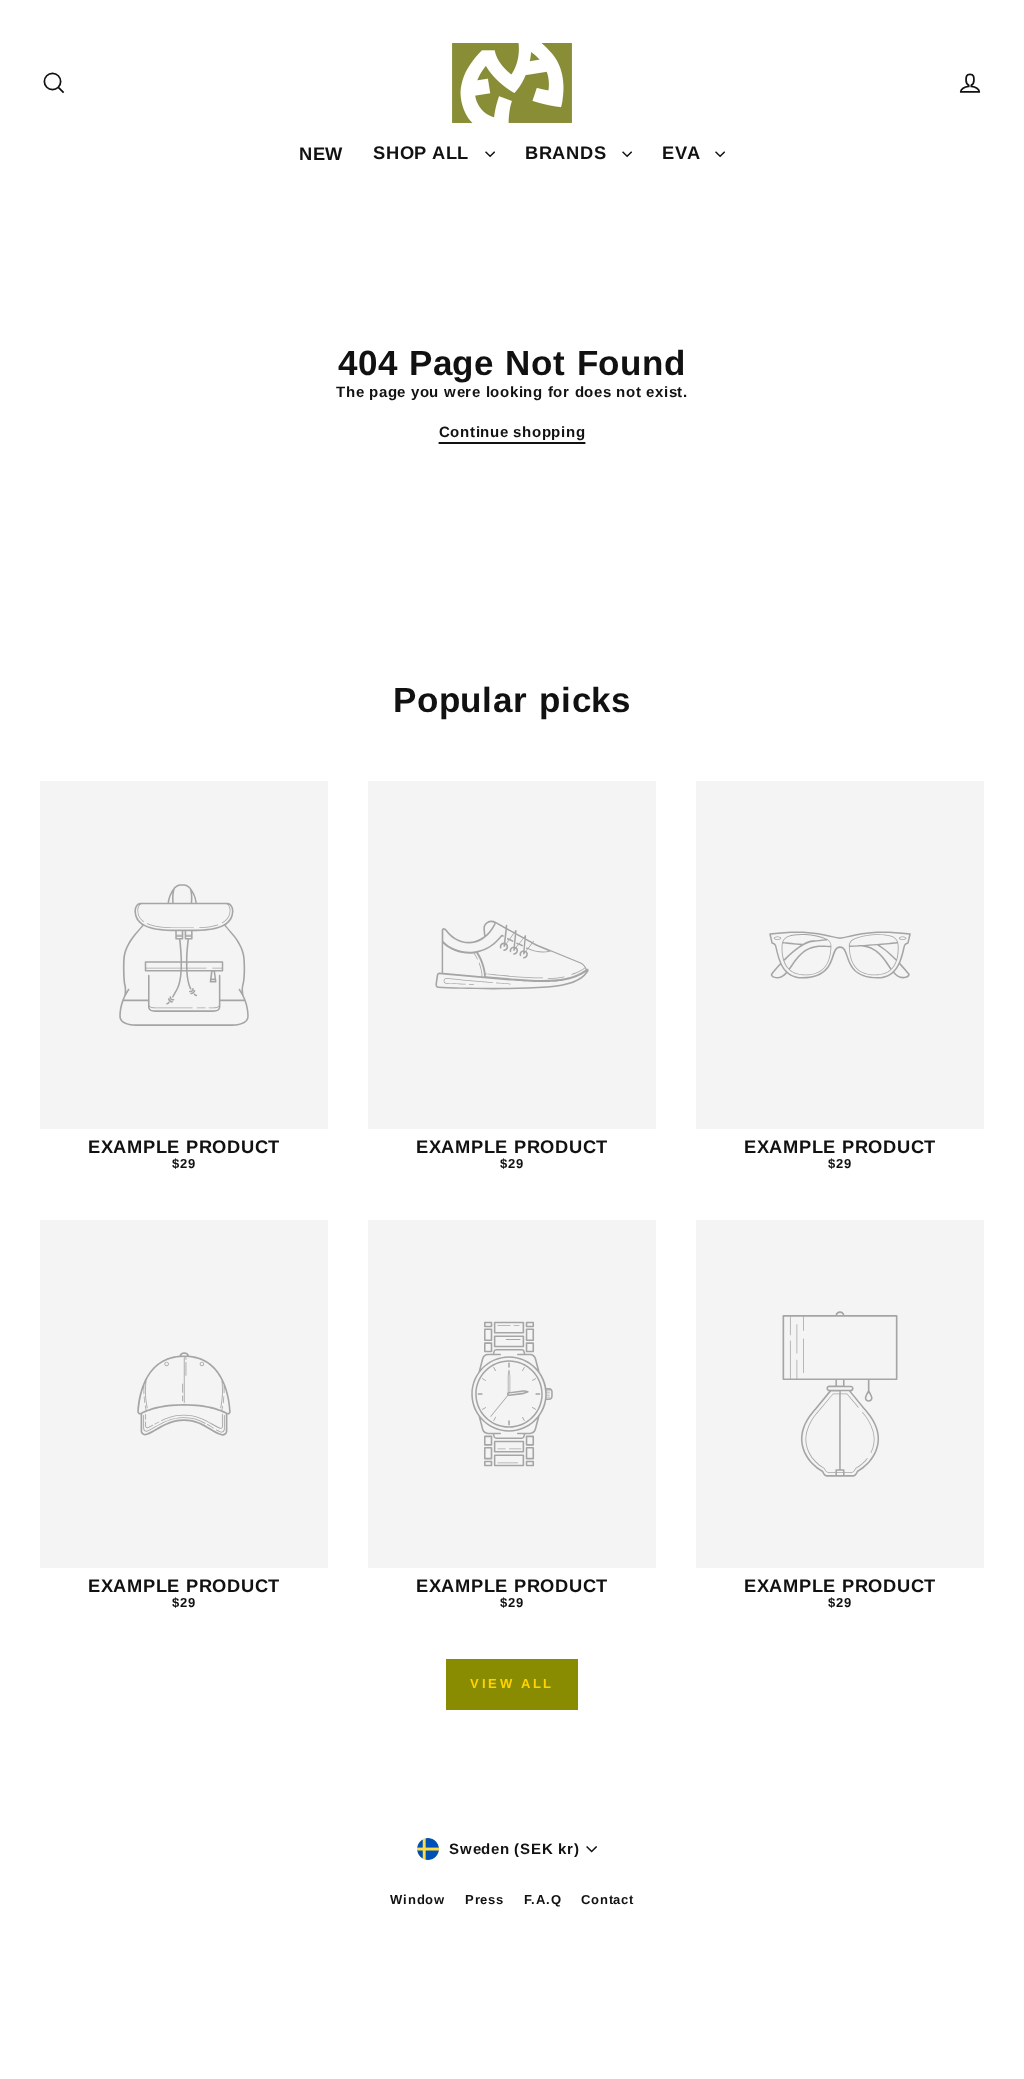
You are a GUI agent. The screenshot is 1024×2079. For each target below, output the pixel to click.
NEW (321, 153)
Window (417, 1899)
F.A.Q (543, 1899)
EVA (683, 152)
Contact (607, 1899)
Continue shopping (512, 431)
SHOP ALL (424, 152)
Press (484, 1899)
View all (512, 1683)
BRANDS (568, 152)
